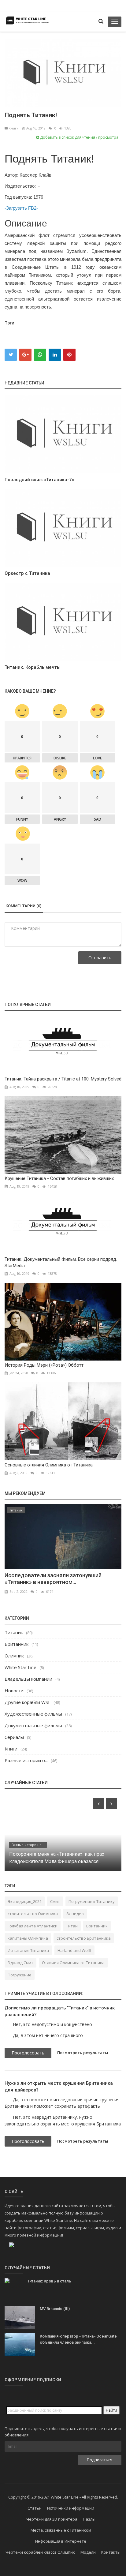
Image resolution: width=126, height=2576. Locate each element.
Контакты (111, 2552)
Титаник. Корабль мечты (33, 667)
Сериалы (14, 1737)
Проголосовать (28, 2053)
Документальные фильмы (33, 1725)
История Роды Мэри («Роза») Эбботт (44, 1365)
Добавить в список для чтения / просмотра (79, 137)
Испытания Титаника (28, 1950)
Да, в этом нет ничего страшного (48, 2035)
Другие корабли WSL (28, 1702)
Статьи (35, 2508)
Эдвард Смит (20, 1963)
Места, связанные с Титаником (61, 2530)
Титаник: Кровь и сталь (49, 2281)
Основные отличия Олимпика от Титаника (49, 1465)
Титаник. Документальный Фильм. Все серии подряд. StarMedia (61, 1262)
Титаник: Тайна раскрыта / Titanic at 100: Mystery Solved (63, 1079)
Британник (17, 1644)
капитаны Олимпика (28, 1938)
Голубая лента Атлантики (33, 1926)
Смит (55, 1901)
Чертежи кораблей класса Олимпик (40, 2552)
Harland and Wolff (74, 1950)
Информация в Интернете (61, 2541)
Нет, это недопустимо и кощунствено (52, 2024)
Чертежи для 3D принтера (52, 2519)
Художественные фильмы (33, 1714)
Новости (14, 1690)
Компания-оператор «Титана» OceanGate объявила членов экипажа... (78, 2339)
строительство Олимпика (33, 1914)
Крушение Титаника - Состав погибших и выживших (59, 1178)
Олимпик (14, 1656)
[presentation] (99, 1803)
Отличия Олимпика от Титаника (73, 1963)
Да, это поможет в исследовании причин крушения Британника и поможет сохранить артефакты (62, 2103)
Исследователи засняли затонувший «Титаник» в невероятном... (53, 1579)
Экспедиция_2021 (25, 1901)
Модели (88, 2552)
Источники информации (71, 2508)
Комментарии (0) (23, 906)
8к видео (75, 1914)
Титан (72, 1926)
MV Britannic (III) (55, 2309)
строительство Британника (84, 1938)
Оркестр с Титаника (27, 573)
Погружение (20, 1975)
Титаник (16, 1510)
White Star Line (20, 1667)
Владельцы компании (28, 1679)
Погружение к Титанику (92, 1901)
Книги (13, 128)
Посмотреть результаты (83, 2053)
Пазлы (89, 2519)
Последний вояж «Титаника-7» (39, 480)
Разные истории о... (26, 1760)
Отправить (100, 958)
